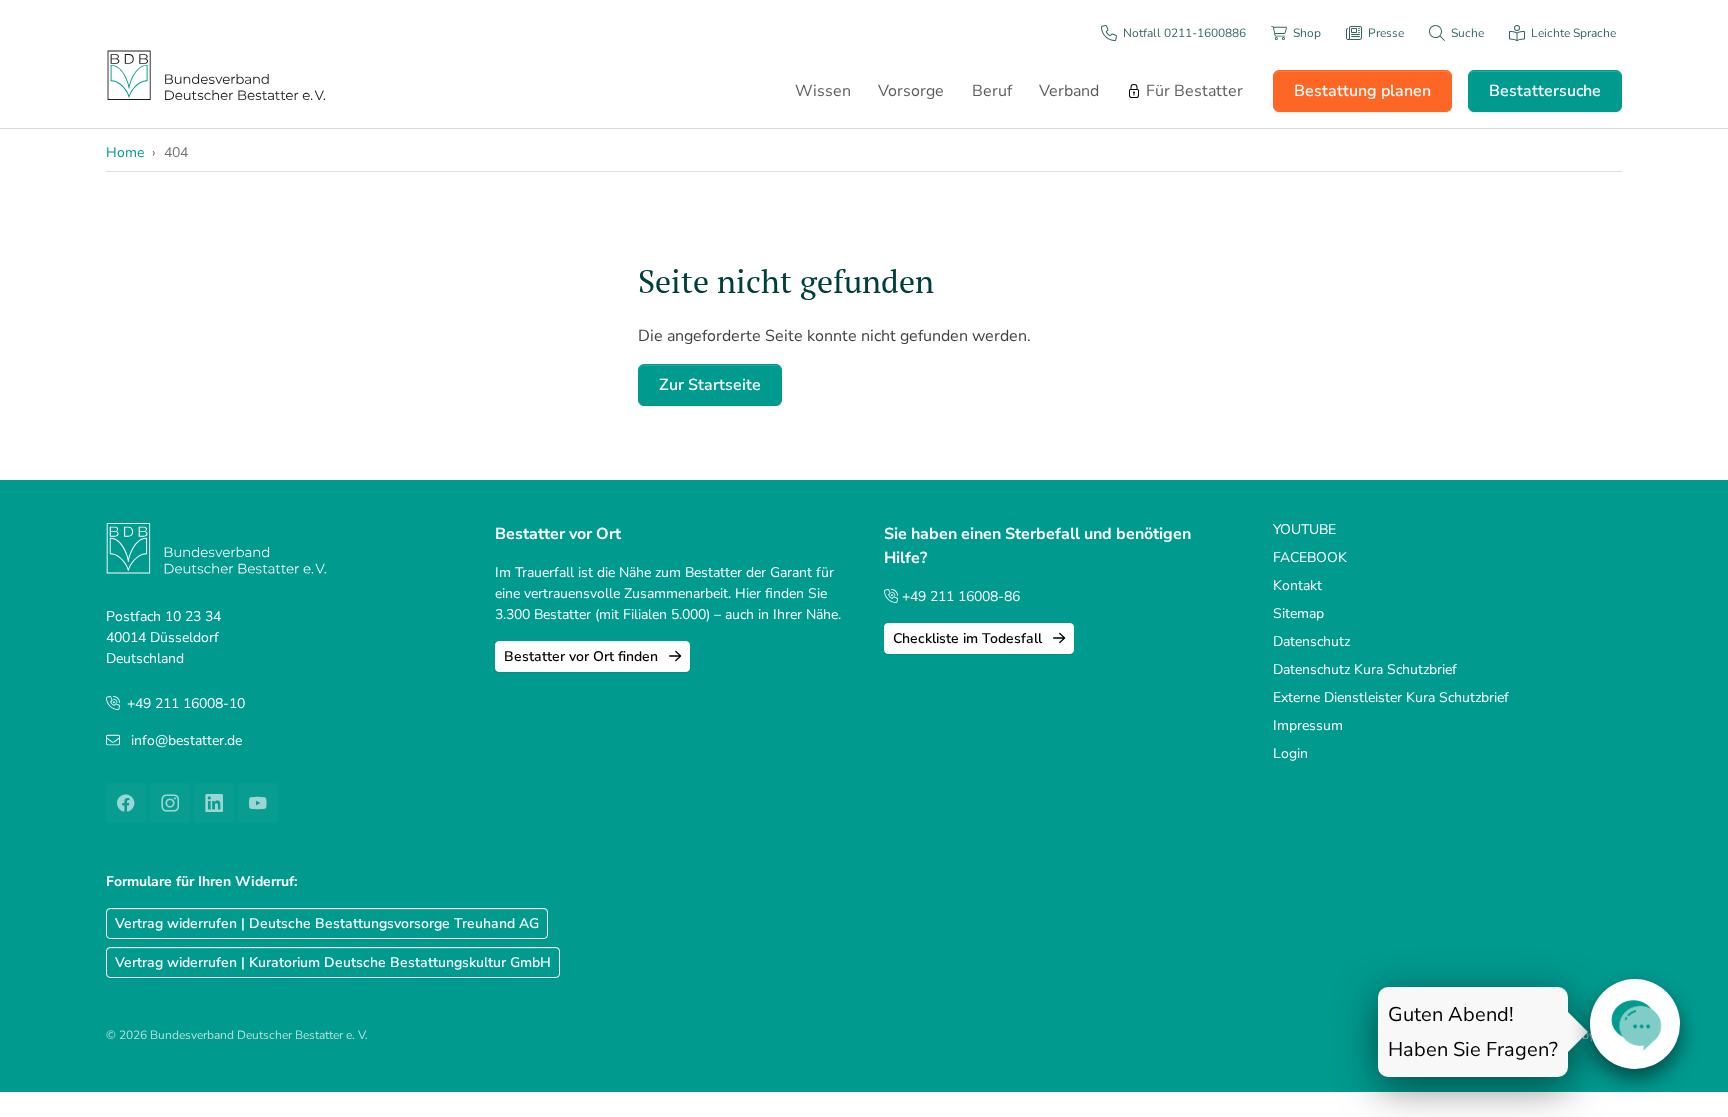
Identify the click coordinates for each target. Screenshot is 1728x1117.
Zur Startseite (710, 385)
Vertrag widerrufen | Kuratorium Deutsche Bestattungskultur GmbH (333, 962)
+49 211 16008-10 (186, 703)
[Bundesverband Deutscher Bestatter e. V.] (216, 74)
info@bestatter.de (186, 740)
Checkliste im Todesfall (969, 638)
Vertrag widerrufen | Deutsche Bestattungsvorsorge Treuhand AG (327, 923)
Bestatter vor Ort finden (583, 656)
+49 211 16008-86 (959, 596)
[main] (1129, 334)
